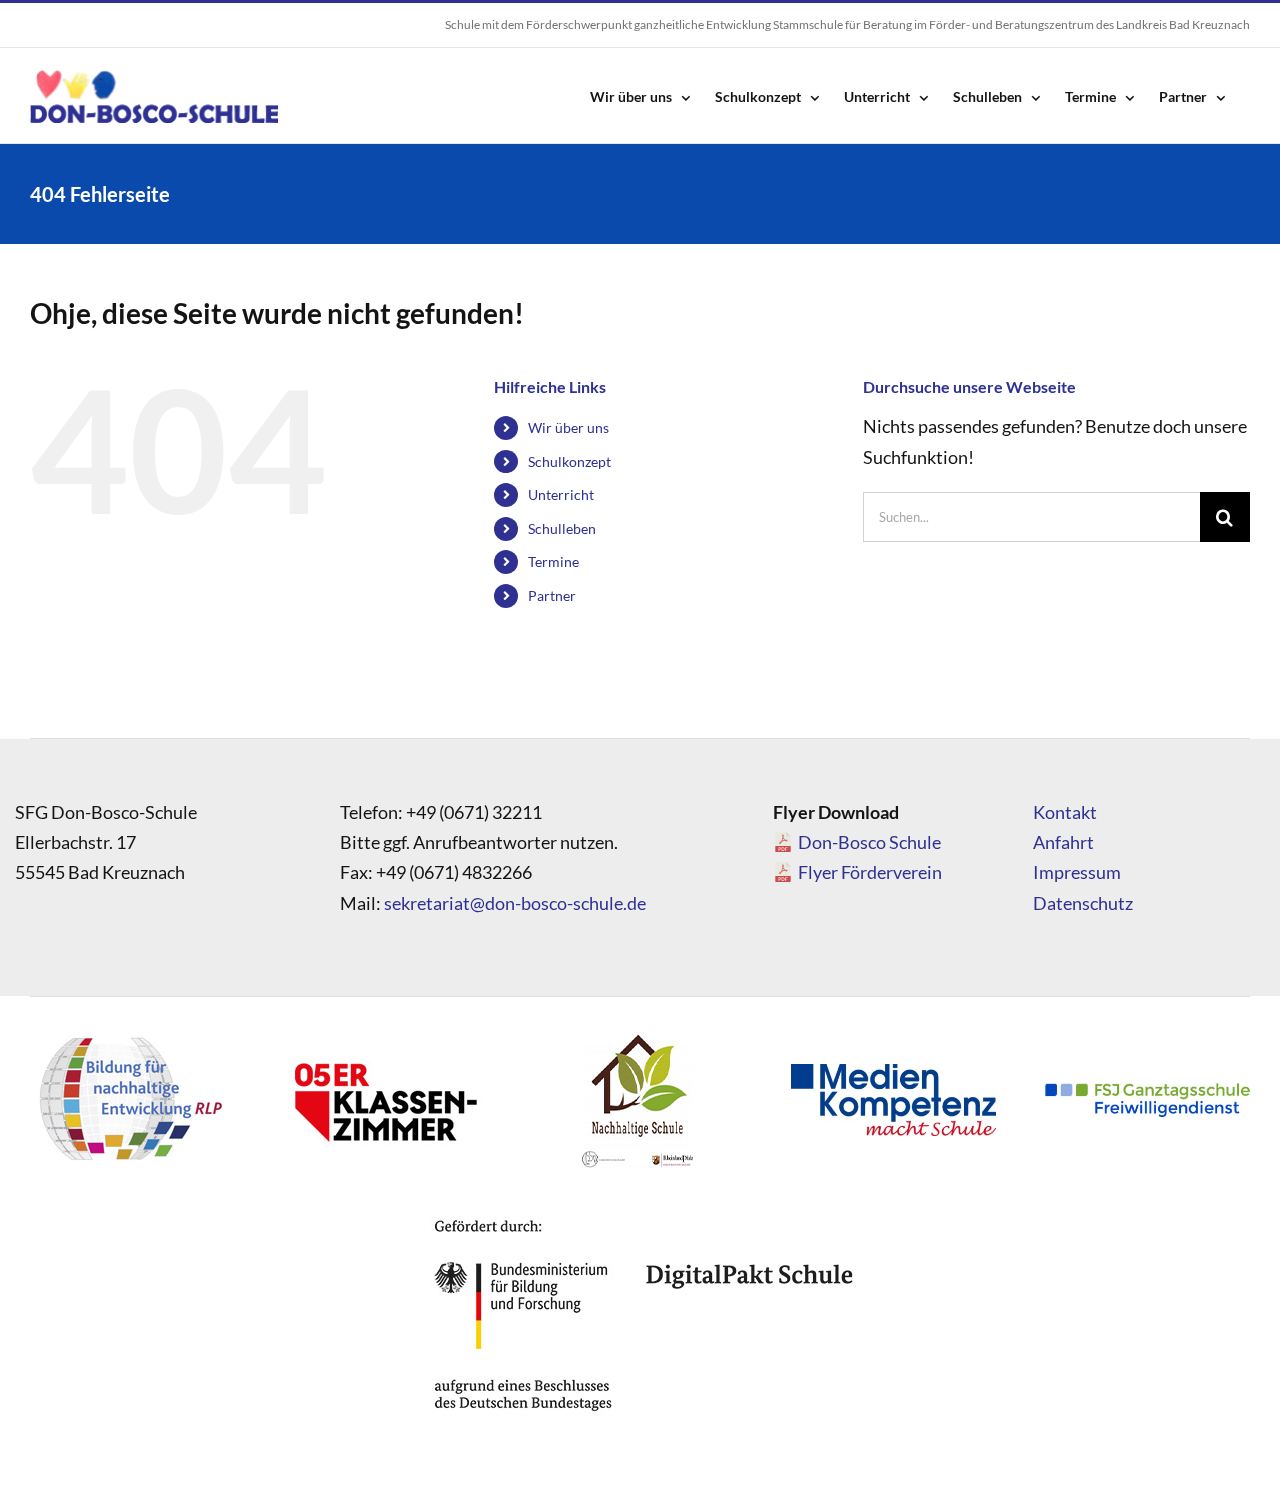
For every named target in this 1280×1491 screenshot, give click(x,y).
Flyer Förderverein (870, 872)
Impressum (1077, 872)
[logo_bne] (130, 1036)
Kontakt (1065, 812)
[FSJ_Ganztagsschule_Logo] (1147, 1092)
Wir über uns (568, 427)
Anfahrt (1063, 842)
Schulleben (562, 528)
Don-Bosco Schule (869, 842)
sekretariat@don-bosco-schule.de (515, 903)
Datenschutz (1083, 903)
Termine (553, 561)
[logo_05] (384, 1036)
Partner (552, 595)
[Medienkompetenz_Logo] (893, 1073)
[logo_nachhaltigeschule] (637, 1036)
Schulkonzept (569, 461)
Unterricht (561, 494)
